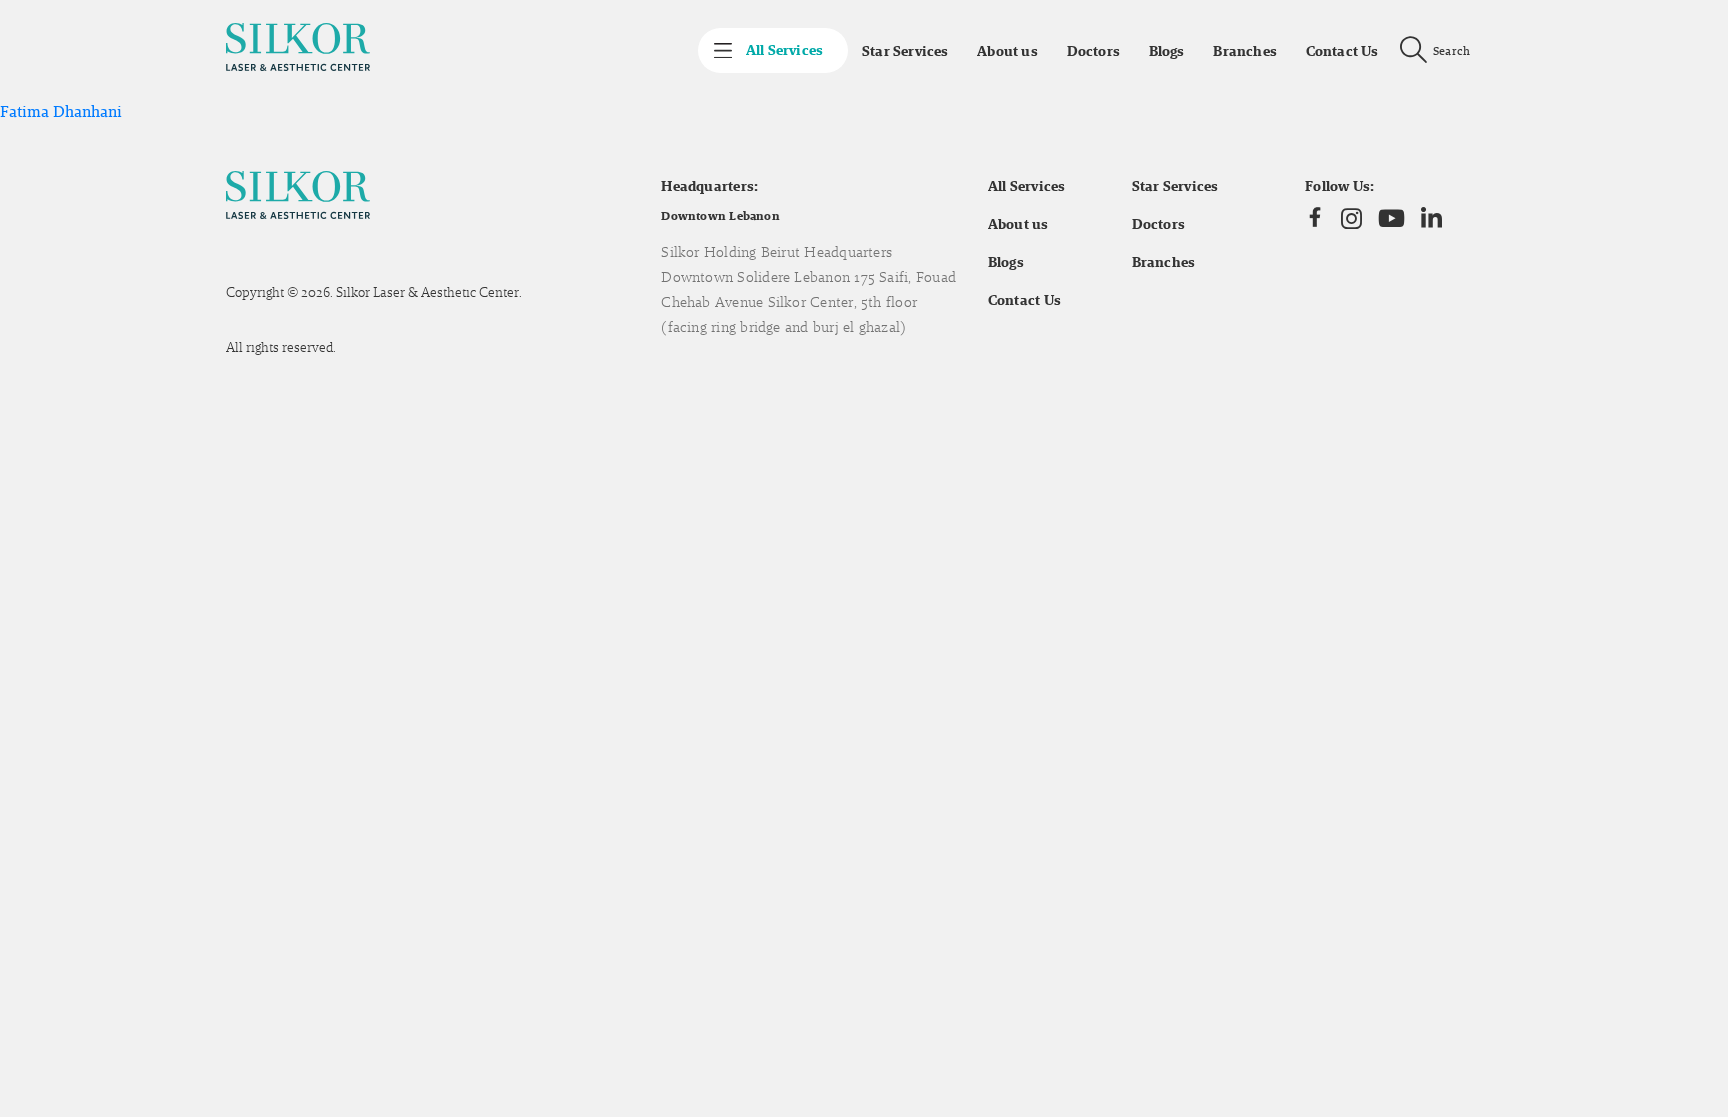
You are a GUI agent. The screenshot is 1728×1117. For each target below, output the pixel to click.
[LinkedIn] (1431, 218)
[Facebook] (1315, 218)
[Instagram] (1351, 218)
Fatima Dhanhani (61, 111)
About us (1007, 51)
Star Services (905, 51)
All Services (1027, 186)
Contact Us (1342, 51)
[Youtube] (1391, 218)
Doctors (1093, 51)
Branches (1245, 51)
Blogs (1167, 51)
